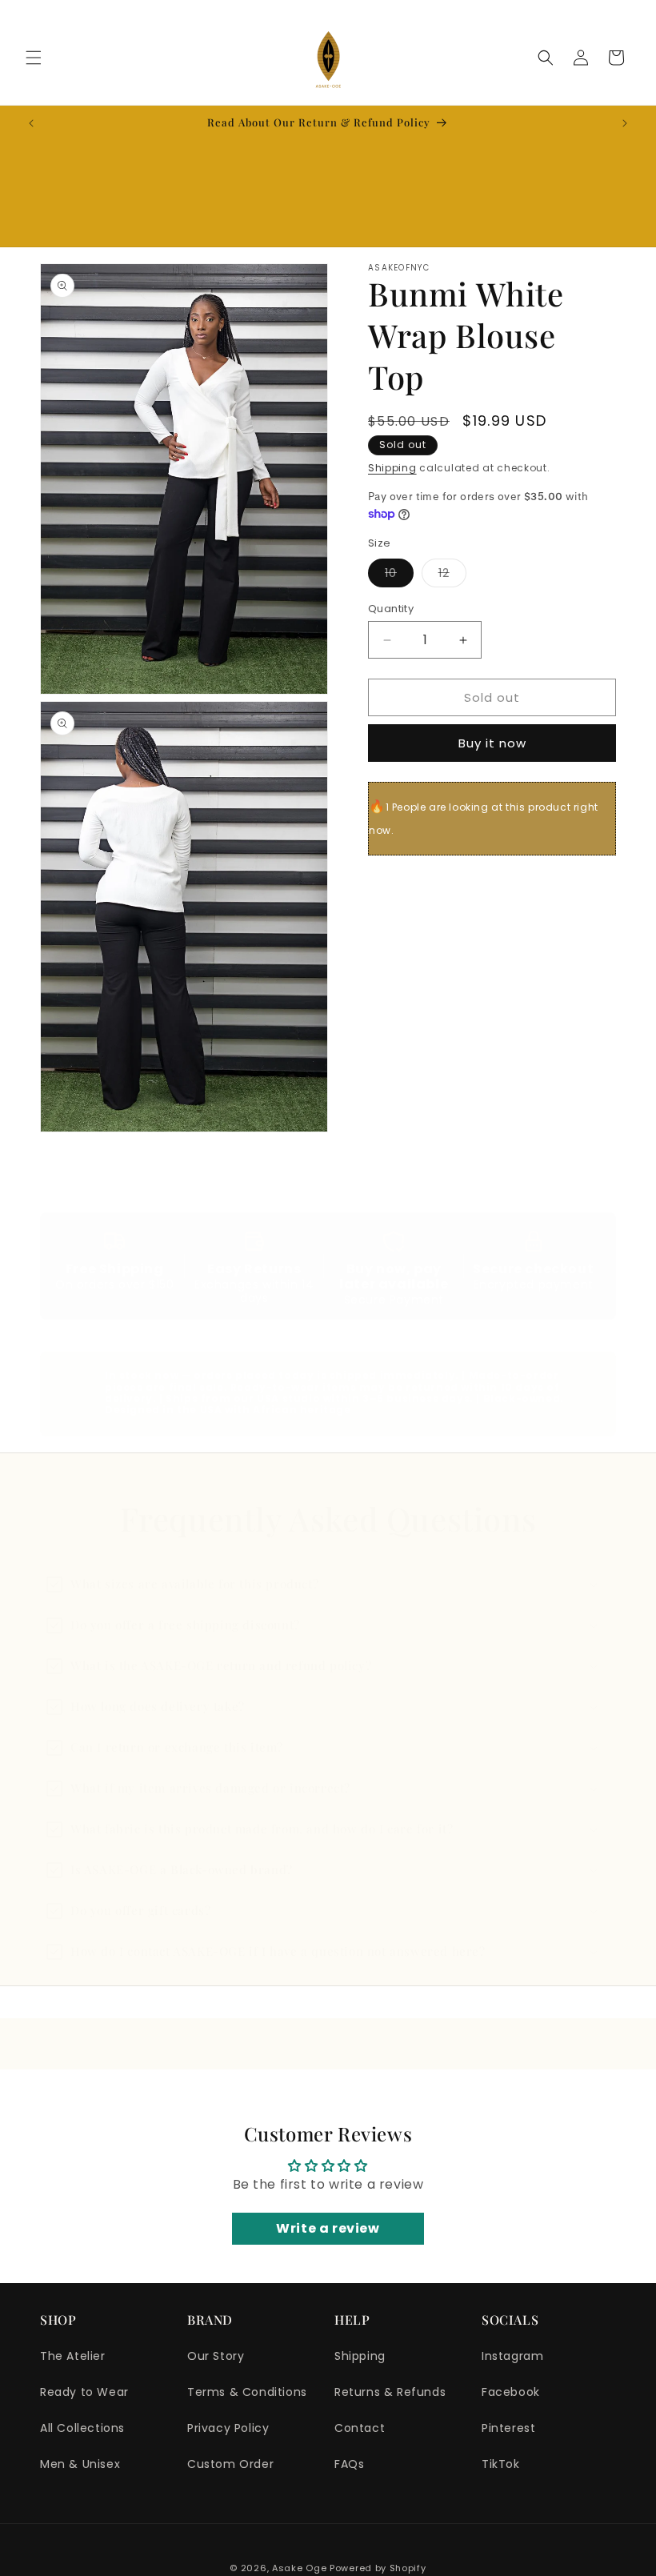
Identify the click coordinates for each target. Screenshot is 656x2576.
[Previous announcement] (31, 123)
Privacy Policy (228, 2428)
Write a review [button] (328, 2228)
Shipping (392, 468)
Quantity (391, 609)
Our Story (216, 2356)
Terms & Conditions (247, 2392)
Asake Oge (299, 2568)
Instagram (512, 2356)
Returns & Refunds (390, 2392)
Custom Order (230, 2464)
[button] (34, 58)
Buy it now (492, 743)
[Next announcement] (625, 123)
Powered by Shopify (378, 2568)
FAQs (349, 2464)
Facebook (511, 2392)
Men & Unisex (80, 2464)
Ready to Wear (84, 2392)
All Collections (82, 2428)
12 (452, 576)
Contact (360, 2428)
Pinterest (508, 2428)
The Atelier (73, 2356)
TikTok (501, 2464)
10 (399, 576)
